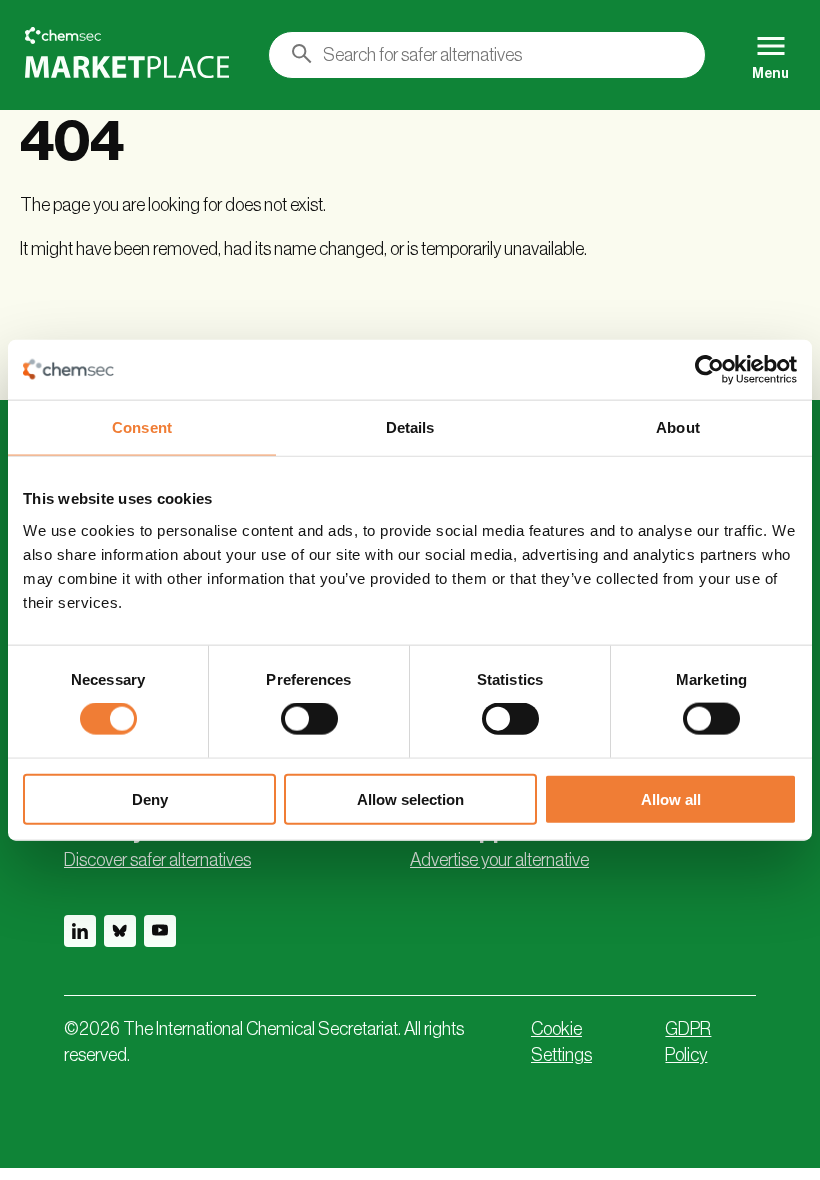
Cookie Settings (561, 1042)
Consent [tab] (142, 427)
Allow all (671, 798)
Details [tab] (410, 427)
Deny (150, 798)
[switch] (309, 719)
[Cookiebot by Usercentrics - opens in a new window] (709, 370)
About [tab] (678, 427)
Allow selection (410, 798)
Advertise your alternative (499, 860)
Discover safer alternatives (157, 860)
